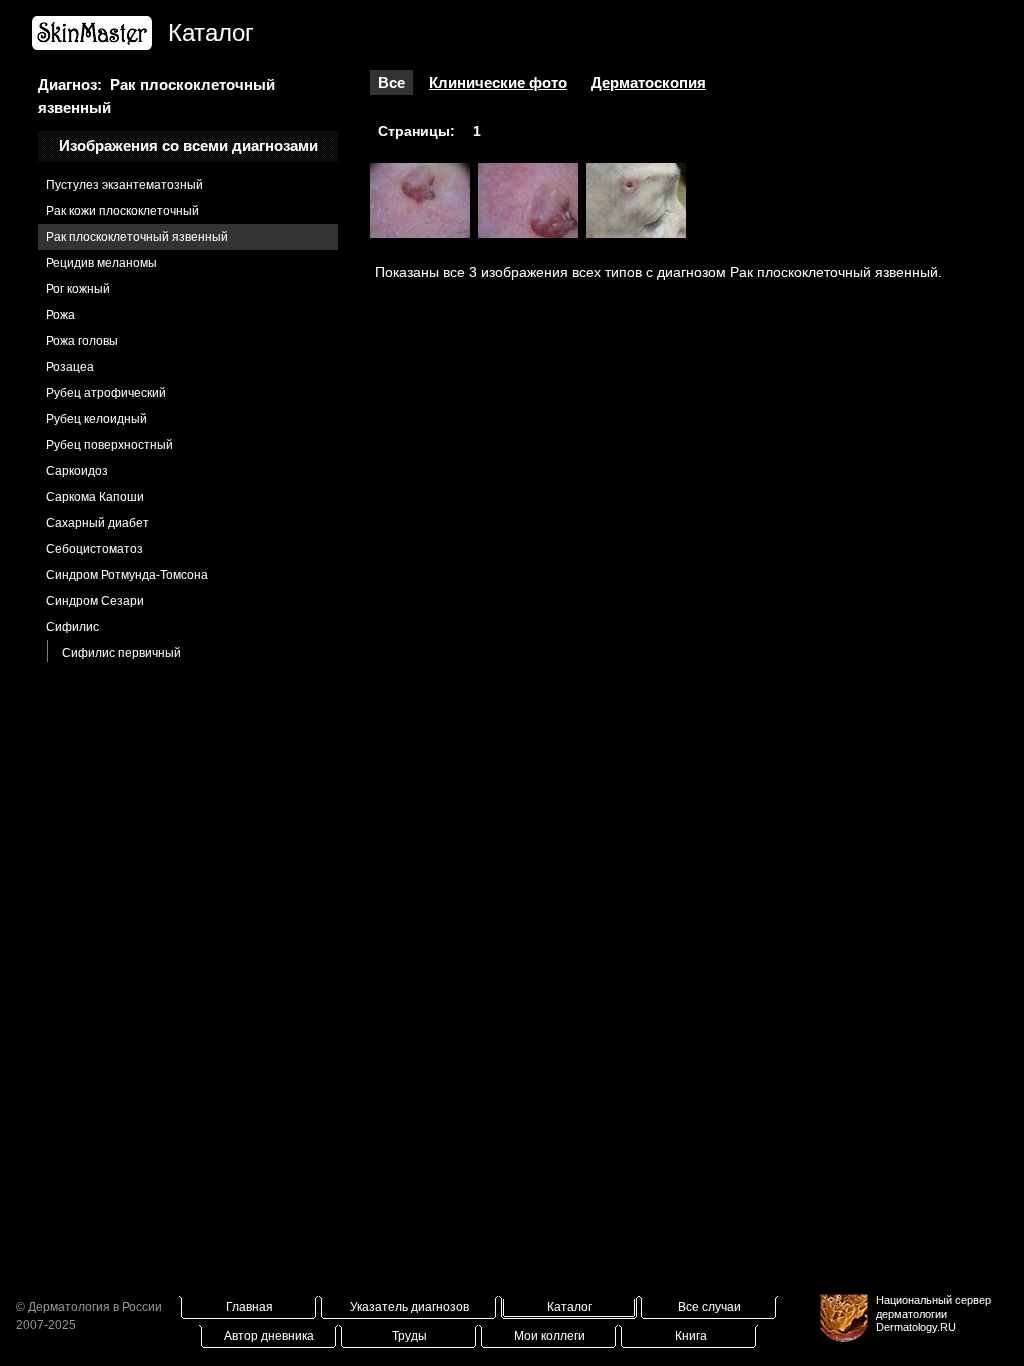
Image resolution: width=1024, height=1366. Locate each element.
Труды (409, 1336)
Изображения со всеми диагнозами (188, 145)
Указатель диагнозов (409, 1307)
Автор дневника (269, 1336)
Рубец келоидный (96, 419)
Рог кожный (78, 289)
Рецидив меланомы (101, 263)
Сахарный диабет (97, 523)
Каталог (569, 1307)
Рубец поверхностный (109, 445)
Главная (249, 1307)
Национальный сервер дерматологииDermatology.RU (933, 1313)
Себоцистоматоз (94, 549)
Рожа (60, 315)
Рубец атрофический (106, 393)
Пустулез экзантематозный (124, 185)
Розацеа (70, 367)
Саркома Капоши (95, 497)
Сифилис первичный (121, 653)
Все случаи (709, 1307)
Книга (691, 1336)
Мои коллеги (549, 1336)
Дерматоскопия (648, 82)
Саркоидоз (77, 471)
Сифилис (72, 627)
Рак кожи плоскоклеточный (122, 211)
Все (391, 82)
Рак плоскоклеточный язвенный (137, 237)
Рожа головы (82, 341)
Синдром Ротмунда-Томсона (127, 575)
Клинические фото (498, 82)
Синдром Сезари (95, 601)
